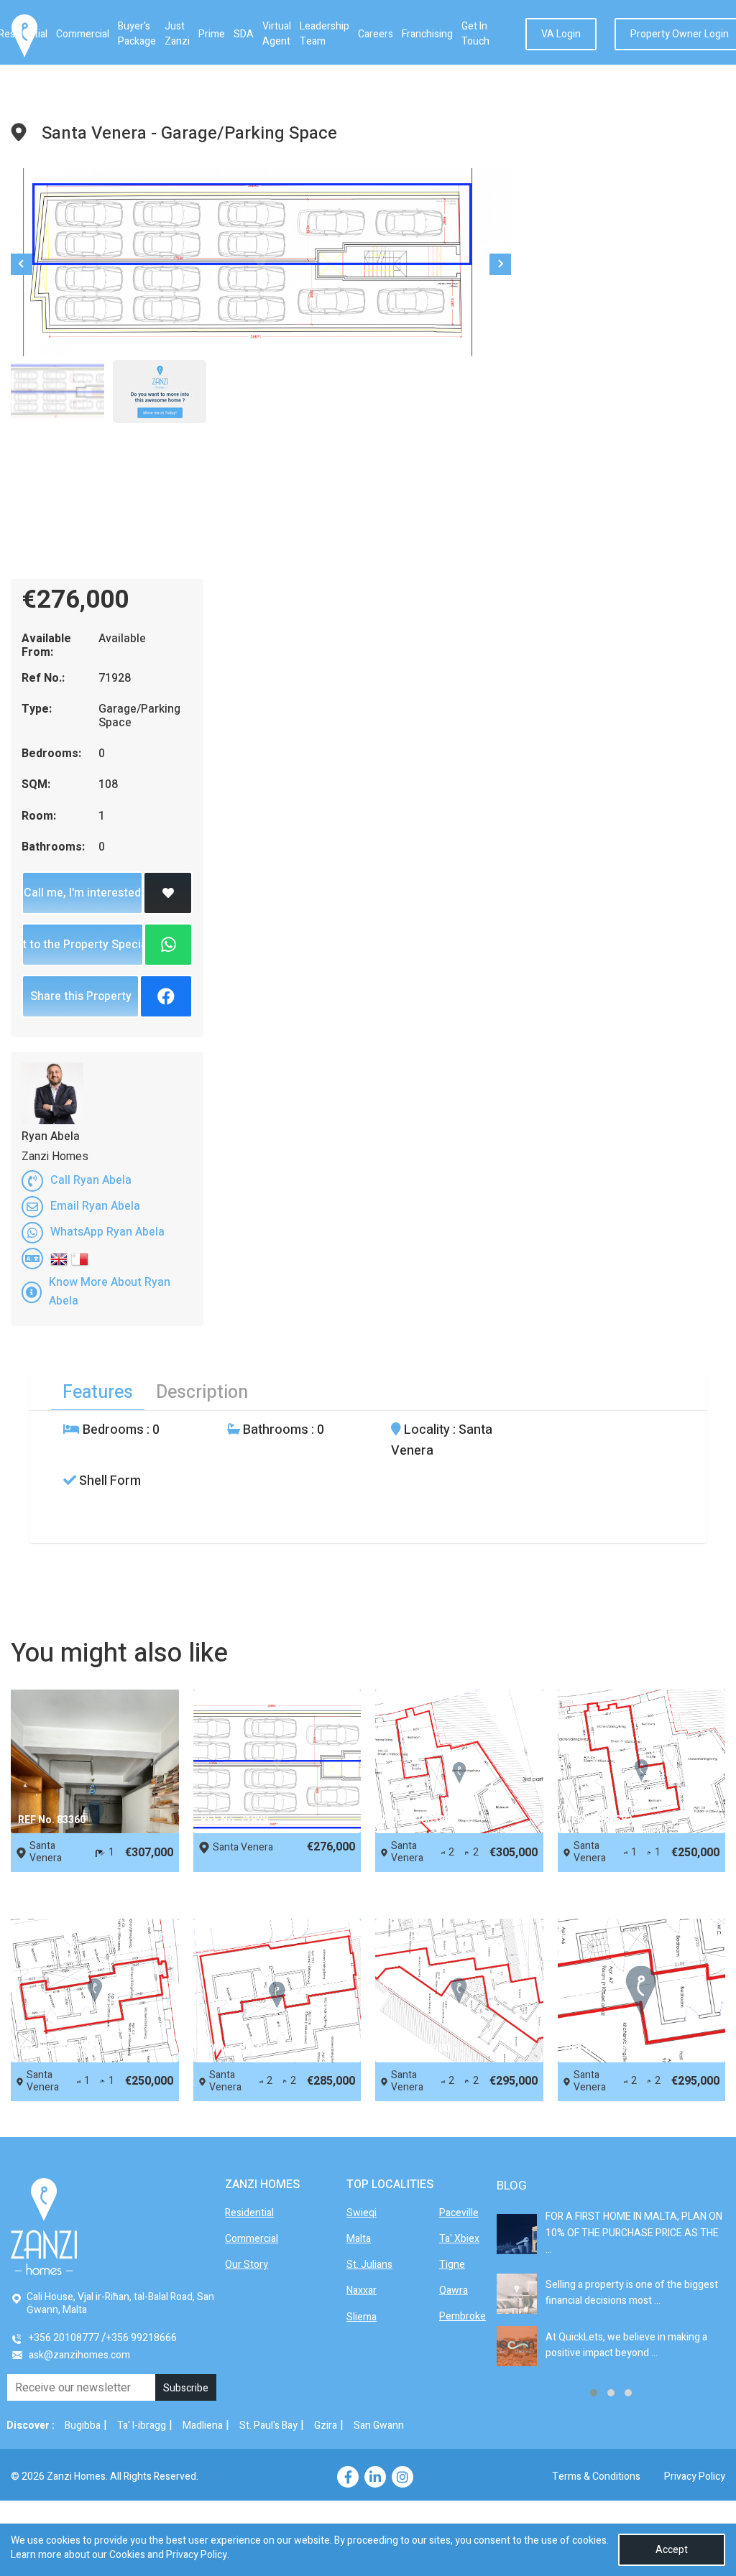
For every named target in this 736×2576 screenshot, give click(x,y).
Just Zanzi (177, 34)
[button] (594, 2393)
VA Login (561, 34)
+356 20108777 (64, 2338)
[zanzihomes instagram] (402, 2477)
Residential (249, 2213)
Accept (672, 2550)
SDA (244, 34)
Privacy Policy (695, 2477)
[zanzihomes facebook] (348, 2477)
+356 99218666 (142, 2338)
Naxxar (362, 2290)
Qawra (454, 2290)
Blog (512, 2186)
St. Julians (369, 2265)
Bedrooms (112, 1430)
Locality (425, 1430)
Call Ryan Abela (91, 1180)
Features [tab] (98, 1393)
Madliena (203, 2426)
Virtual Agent (277, 34)
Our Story (247, 2265)
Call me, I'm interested (82, 893)
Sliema (362, 2317)
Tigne (452, 2265)
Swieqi (362, 2213)
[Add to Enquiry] (168, 893)
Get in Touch (475, 34)
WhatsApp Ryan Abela (107, 1232)
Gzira (326, 2426)
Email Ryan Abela (95, 1206)
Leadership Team (325, 34)
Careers (376, 34)
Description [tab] (202, 1393)
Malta (359, 2239)
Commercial (83, 34)
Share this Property (81, 996)
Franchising (427, 34)
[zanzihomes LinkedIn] (375, 2477)
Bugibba (83, 2426)
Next (500, 264)
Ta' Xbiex (459, 2239)
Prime (212, 34)
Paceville (459, 2213)
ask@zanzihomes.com (79, 2355)
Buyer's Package (137, 34)
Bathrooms (274, 1430)
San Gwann (379, 2426)
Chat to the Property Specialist (83, 945)
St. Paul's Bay (268, 2426)
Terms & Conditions (596, 2477)
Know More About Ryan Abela (110, 1292)
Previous (22, 264)
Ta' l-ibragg (142, 2426)
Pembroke (463, 2316)
